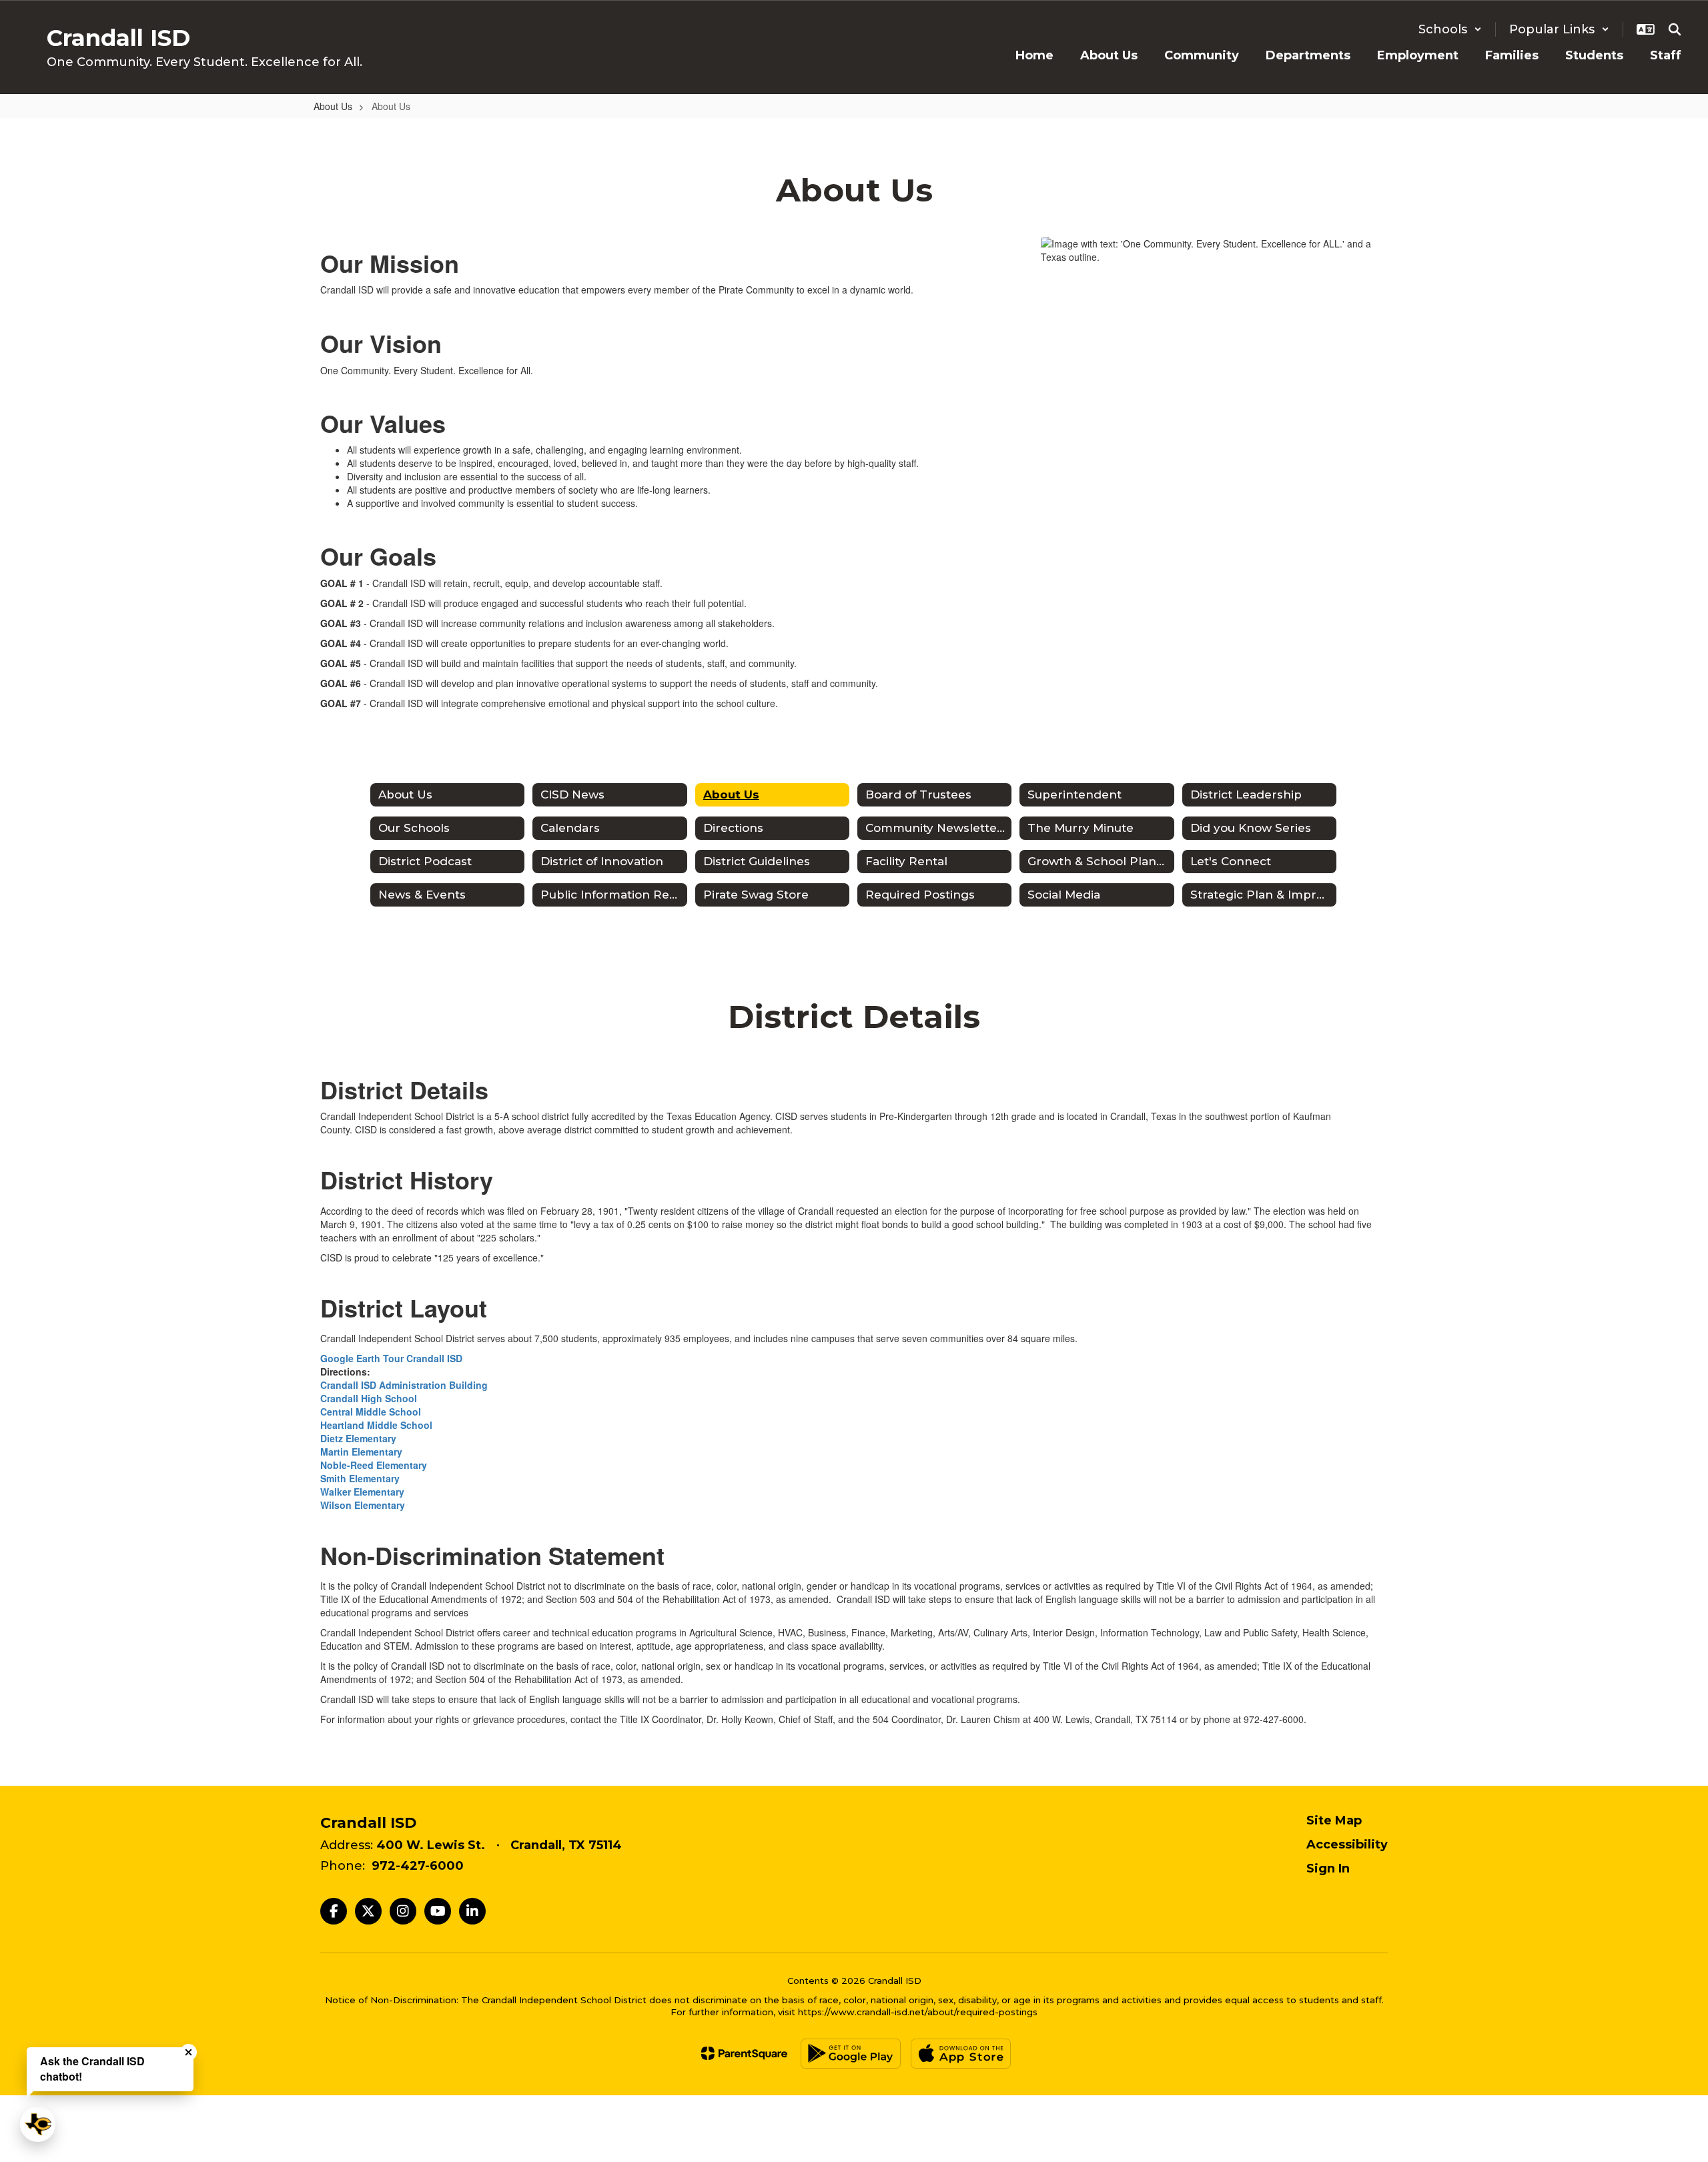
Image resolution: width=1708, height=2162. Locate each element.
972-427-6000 (418, 1866)
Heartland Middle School (376, 1425)
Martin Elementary (361, 1452)
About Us (333, 106)
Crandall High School (369, 1398)
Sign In (1328, 1868)
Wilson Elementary (363, 1505)
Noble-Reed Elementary (374, 1465)
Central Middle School (371, 1412)
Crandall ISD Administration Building (404, 1385)
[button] (1450, 29)
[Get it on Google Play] (851, 2054)
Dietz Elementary (358, 1438)
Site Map (1334, 1820)
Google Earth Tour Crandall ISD (391, 1358)
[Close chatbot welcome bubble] (188, 2052)
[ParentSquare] (744, 2053)
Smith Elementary (360, 1478)
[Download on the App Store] (961, 2054)
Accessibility (1347, 1844)
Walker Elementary (362, 1492)
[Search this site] (1675, 29)
